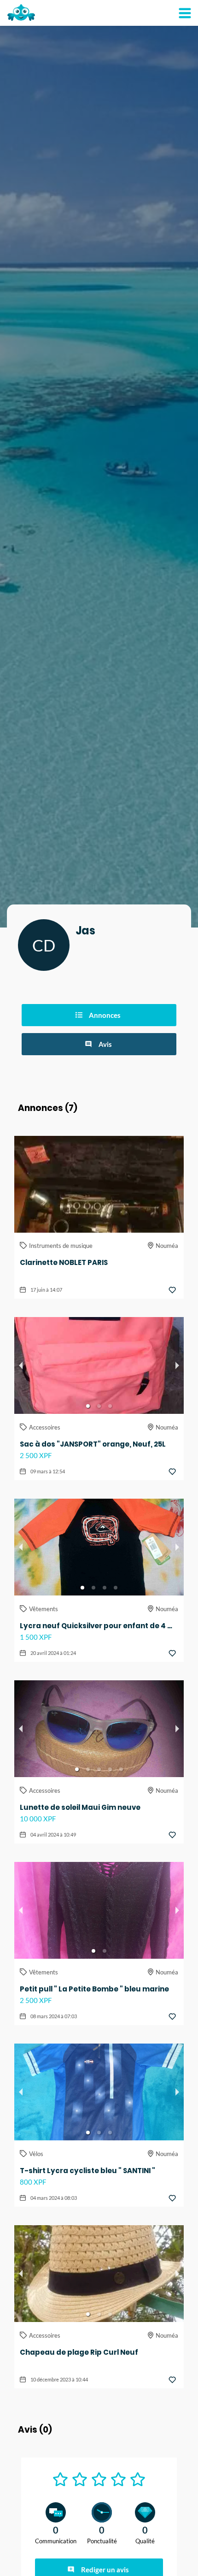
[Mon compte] (185, 13)
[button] (88, 1406)
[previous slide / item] (21, 1365)
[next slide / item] (177, 1365)
